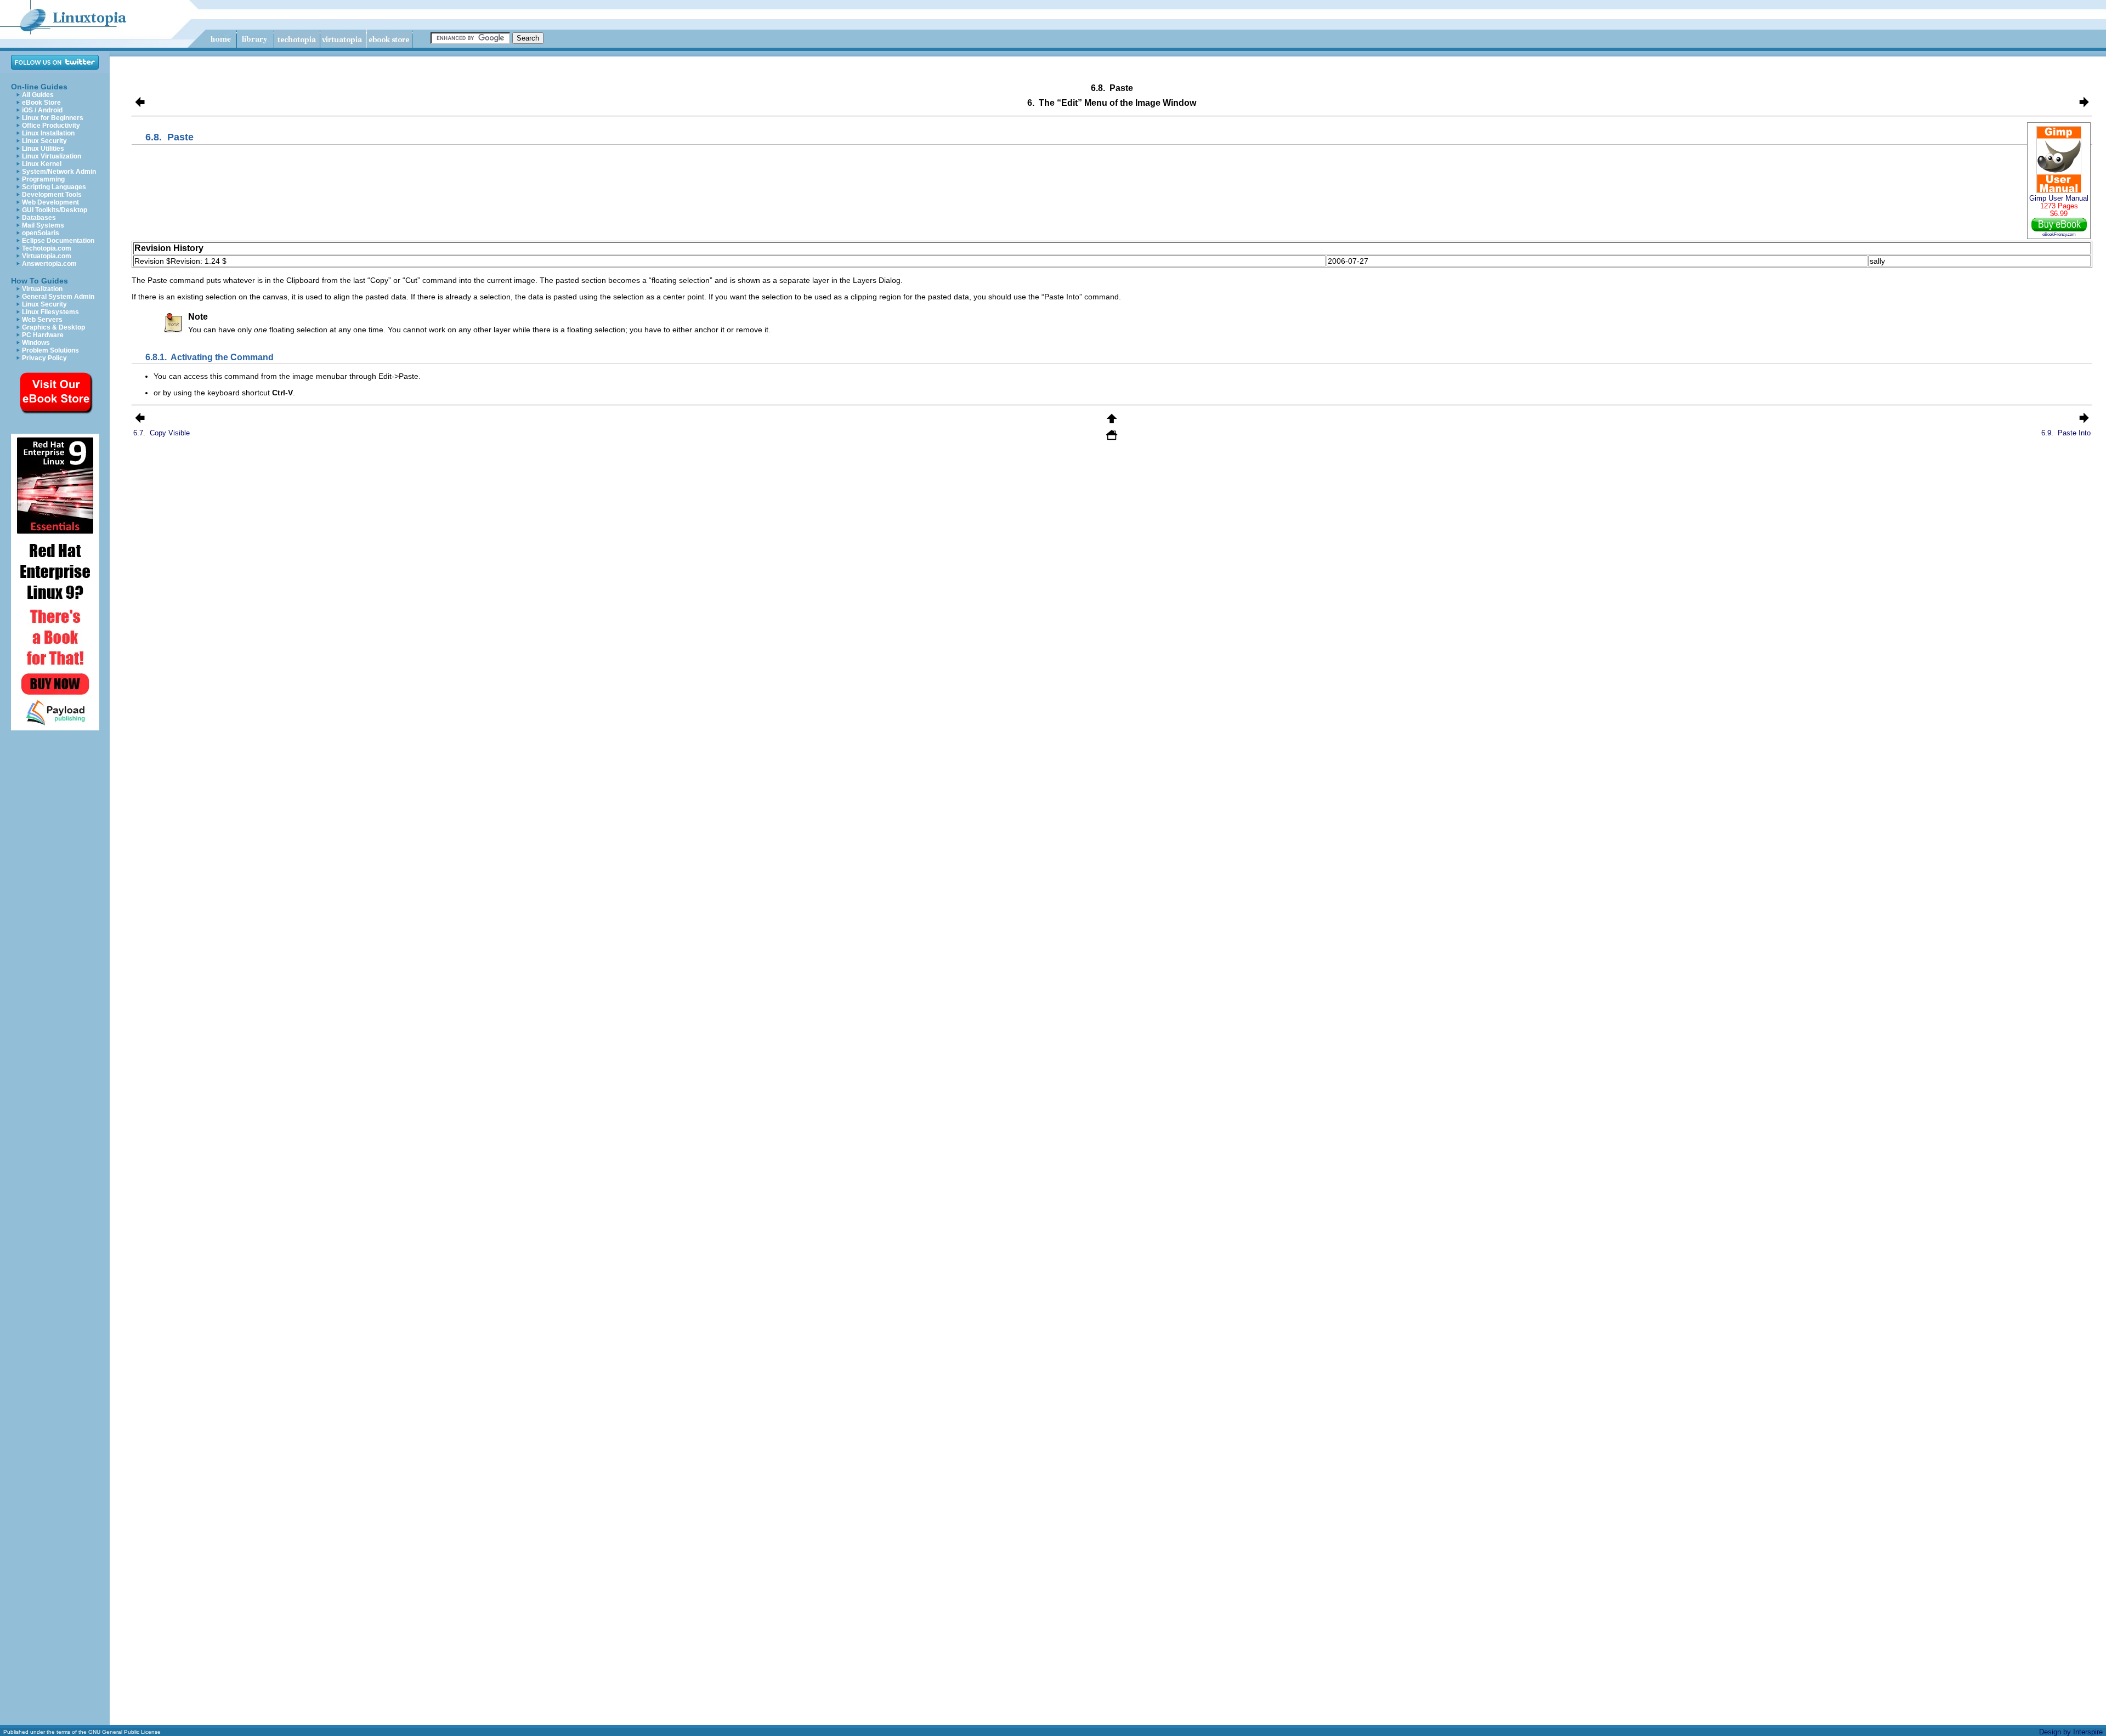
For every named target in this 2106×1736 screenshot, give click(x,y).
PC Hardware (43, 335)
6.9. (2066, 433)
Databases (39, 218)
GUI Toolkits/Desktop (55, 210)
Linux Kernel (42, 164)
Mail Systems (43, 225)
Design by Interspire (2071, 1732)
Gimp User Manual (2059, 198)
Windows (36, 343)
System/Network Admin (59, 172)
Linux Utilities (43, 149)
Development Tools (52, 195)
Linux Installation (48, 133)
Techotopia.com (47, 248)
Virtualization (42, 289)
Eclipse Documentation (58, 241)
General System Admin (58, 297)
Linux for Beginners (53, 118)
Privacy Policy (44, 358)
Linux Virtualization (52, 156)
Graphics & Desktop (53, 327)
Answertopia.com (49, 264)
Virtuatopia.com (47, 256)
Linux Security (44, 141)
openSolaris (41, 233)
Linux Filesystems (50, 312)
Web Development (50, 202)
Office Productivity (51, 126)
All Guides (38, 95)
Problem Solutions (50, 350)
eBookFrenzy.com (2059, 234)
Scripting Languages (54, 187)
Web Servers (42, 320)
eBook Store (41, 103)
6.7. (162, 433)
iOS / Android (42, 110)
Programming (43, 179)
